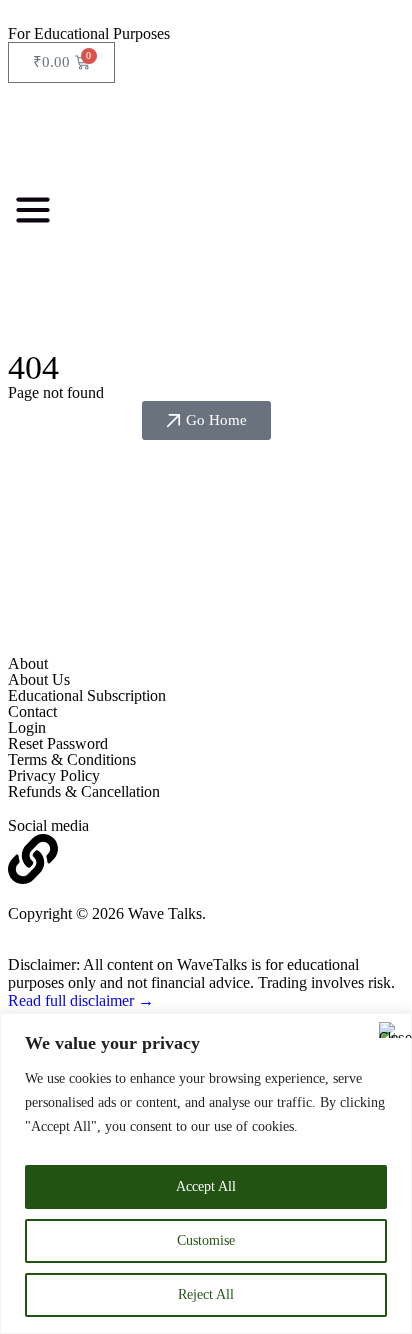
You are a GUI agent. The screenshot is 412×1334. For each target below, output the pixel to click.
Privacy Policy (54, 775)
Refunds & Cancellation (84, 791)
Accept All (206, 1186)
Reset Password (58, 743)
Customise (206, 1240)
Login (27, 727)
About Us (39, 679)
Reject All (206, 1294)
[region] (206, 1173)
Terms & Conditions (72, 759)
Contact (32, 711)
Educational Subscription (87, 695)
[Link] (33, 859)
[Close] (391, 1030)
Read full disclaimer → (81, 1000)
